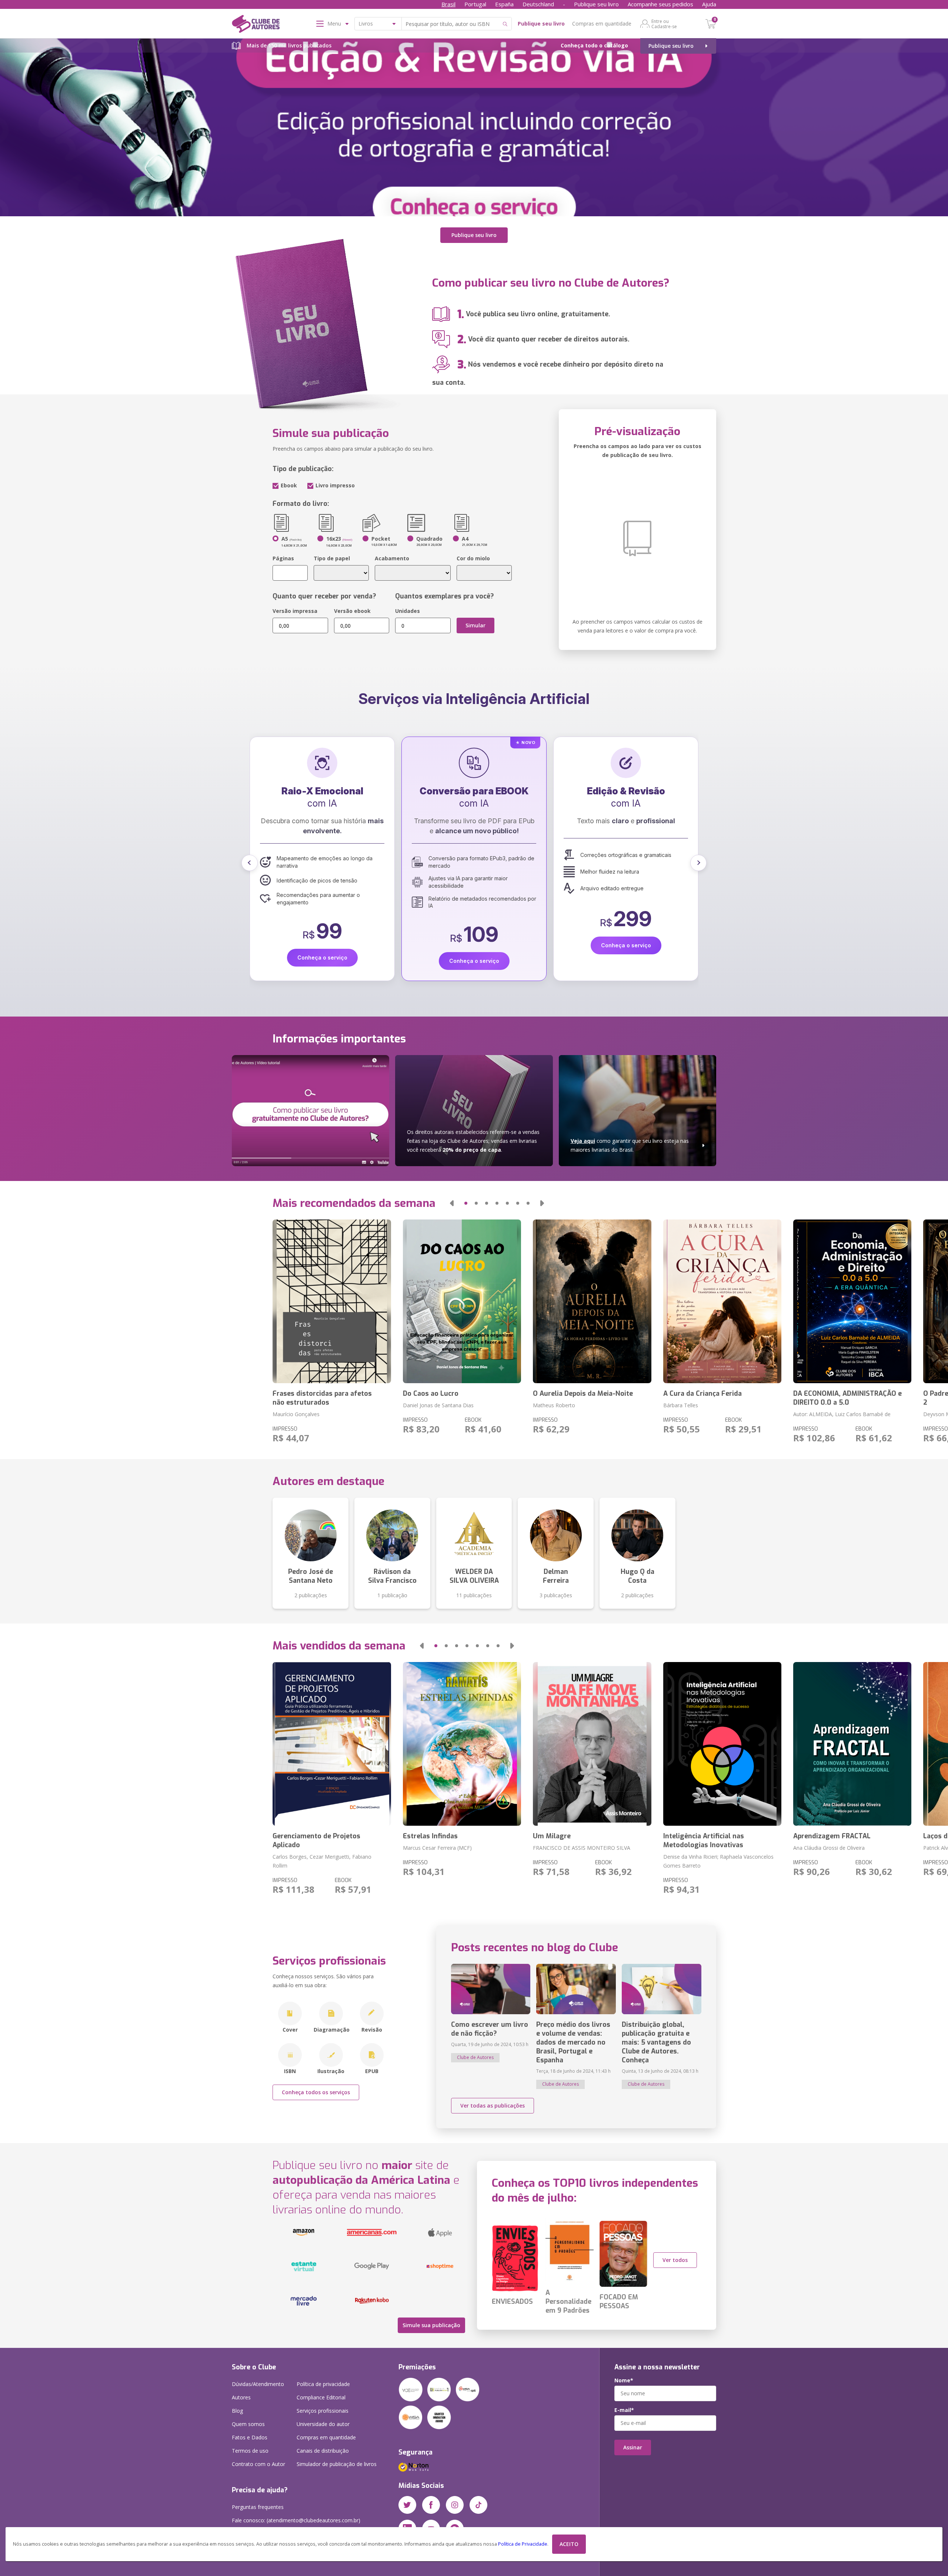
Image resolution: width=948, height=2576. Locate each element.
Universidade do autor (323, 2424)
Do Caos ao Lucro (431, 1394)
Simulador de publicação (337, 2464)
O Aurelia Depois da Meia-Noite (583, 1394)
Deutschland (538, 4)
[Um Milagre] (592, 1744)
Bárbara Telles (681, 1405)
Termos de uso (250, 2451)
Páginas (283, 558)
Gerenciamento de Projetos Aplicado (316, 1841)
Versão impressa (295, 611)
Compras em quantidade (602, 24)
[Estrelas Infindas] (462, 1744)
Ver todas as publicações (493, 2105)
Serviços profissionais (323, 2411)
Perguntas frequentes (258, 2507)
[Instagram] (455, 2505)
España (504, 4)
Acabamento (392, 558)
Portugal (475, 4)
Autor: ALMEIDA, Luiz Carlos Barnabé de (842, 1414)
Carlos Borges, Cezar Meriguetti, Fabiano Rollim (322, 1861)
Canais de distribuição (323, 2451)
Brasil (448, 4)
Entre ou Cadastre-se (664, 24)
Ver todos (675, 2260)
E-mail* (624, 2410)
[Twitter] (407, 2505)
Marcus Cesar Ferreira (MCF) (437, 1848)
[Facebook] (431, 2505)
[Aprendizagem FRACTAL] (852, 1744)
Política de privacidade (323, 2384)
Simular (475, 625)
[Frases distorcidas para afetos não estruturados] (332, 1301)
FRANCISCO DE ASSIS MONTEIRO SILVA (582, 1848)
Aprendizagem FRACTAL (832, 1836)
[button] (250, 863)
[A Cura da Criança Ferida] (722, 1301)
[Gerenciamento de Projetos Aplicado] (332, 1744)
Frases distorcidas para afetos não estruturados (322, 1398)
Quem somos (248, 2424)
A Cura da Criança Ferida (702, 1394)
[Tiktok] (478, 2505)
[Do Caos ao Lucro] (462, 1301)
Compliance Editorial (321, 2397)
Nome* (624, 2380)
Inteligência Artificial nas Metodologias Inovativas (704, 1841)
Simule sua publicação (431, 2325)
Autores (241, 2397)
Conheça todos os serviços (316, 2092)
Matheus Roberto (554, 1405)
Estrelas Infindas (430, 1836)
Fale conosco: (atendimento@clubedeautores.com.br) (296, 2520)
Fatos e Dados (250, 2437)
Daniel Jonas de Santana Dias (438, 1405)
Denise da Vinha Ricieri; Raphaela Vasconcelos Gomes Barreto (718, 1861)
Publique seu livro (596, 4)
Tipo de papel (332, 558)
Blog (237, 2411)
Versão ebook (352, 611)
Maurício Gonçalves (296, 1414)
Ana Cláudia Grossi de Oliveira (829, 1848)
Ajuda (709, 4)
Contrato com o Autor (258, 2464)
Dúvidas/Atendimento (258, 2384)
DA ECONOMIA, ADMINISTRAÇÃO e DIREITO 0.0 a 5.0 (847, 1398)
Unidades (408, 611)
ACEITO (569, 2544)
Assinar (633, 2447)
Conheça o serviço (322, 945)
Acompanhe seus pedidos (660, 4)
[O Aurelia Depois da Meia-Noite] (592, 1301)
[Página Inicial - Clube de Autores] (256, 25)
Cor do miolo (473, 558)
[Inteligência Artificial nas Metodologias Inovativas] (722, 1744)
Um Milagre (552, 1836)
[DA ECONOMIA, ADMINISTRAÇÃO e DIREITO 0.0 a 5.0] (852, 1301)
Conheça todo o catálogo (594, 45)
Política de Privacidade (523, 2544)
